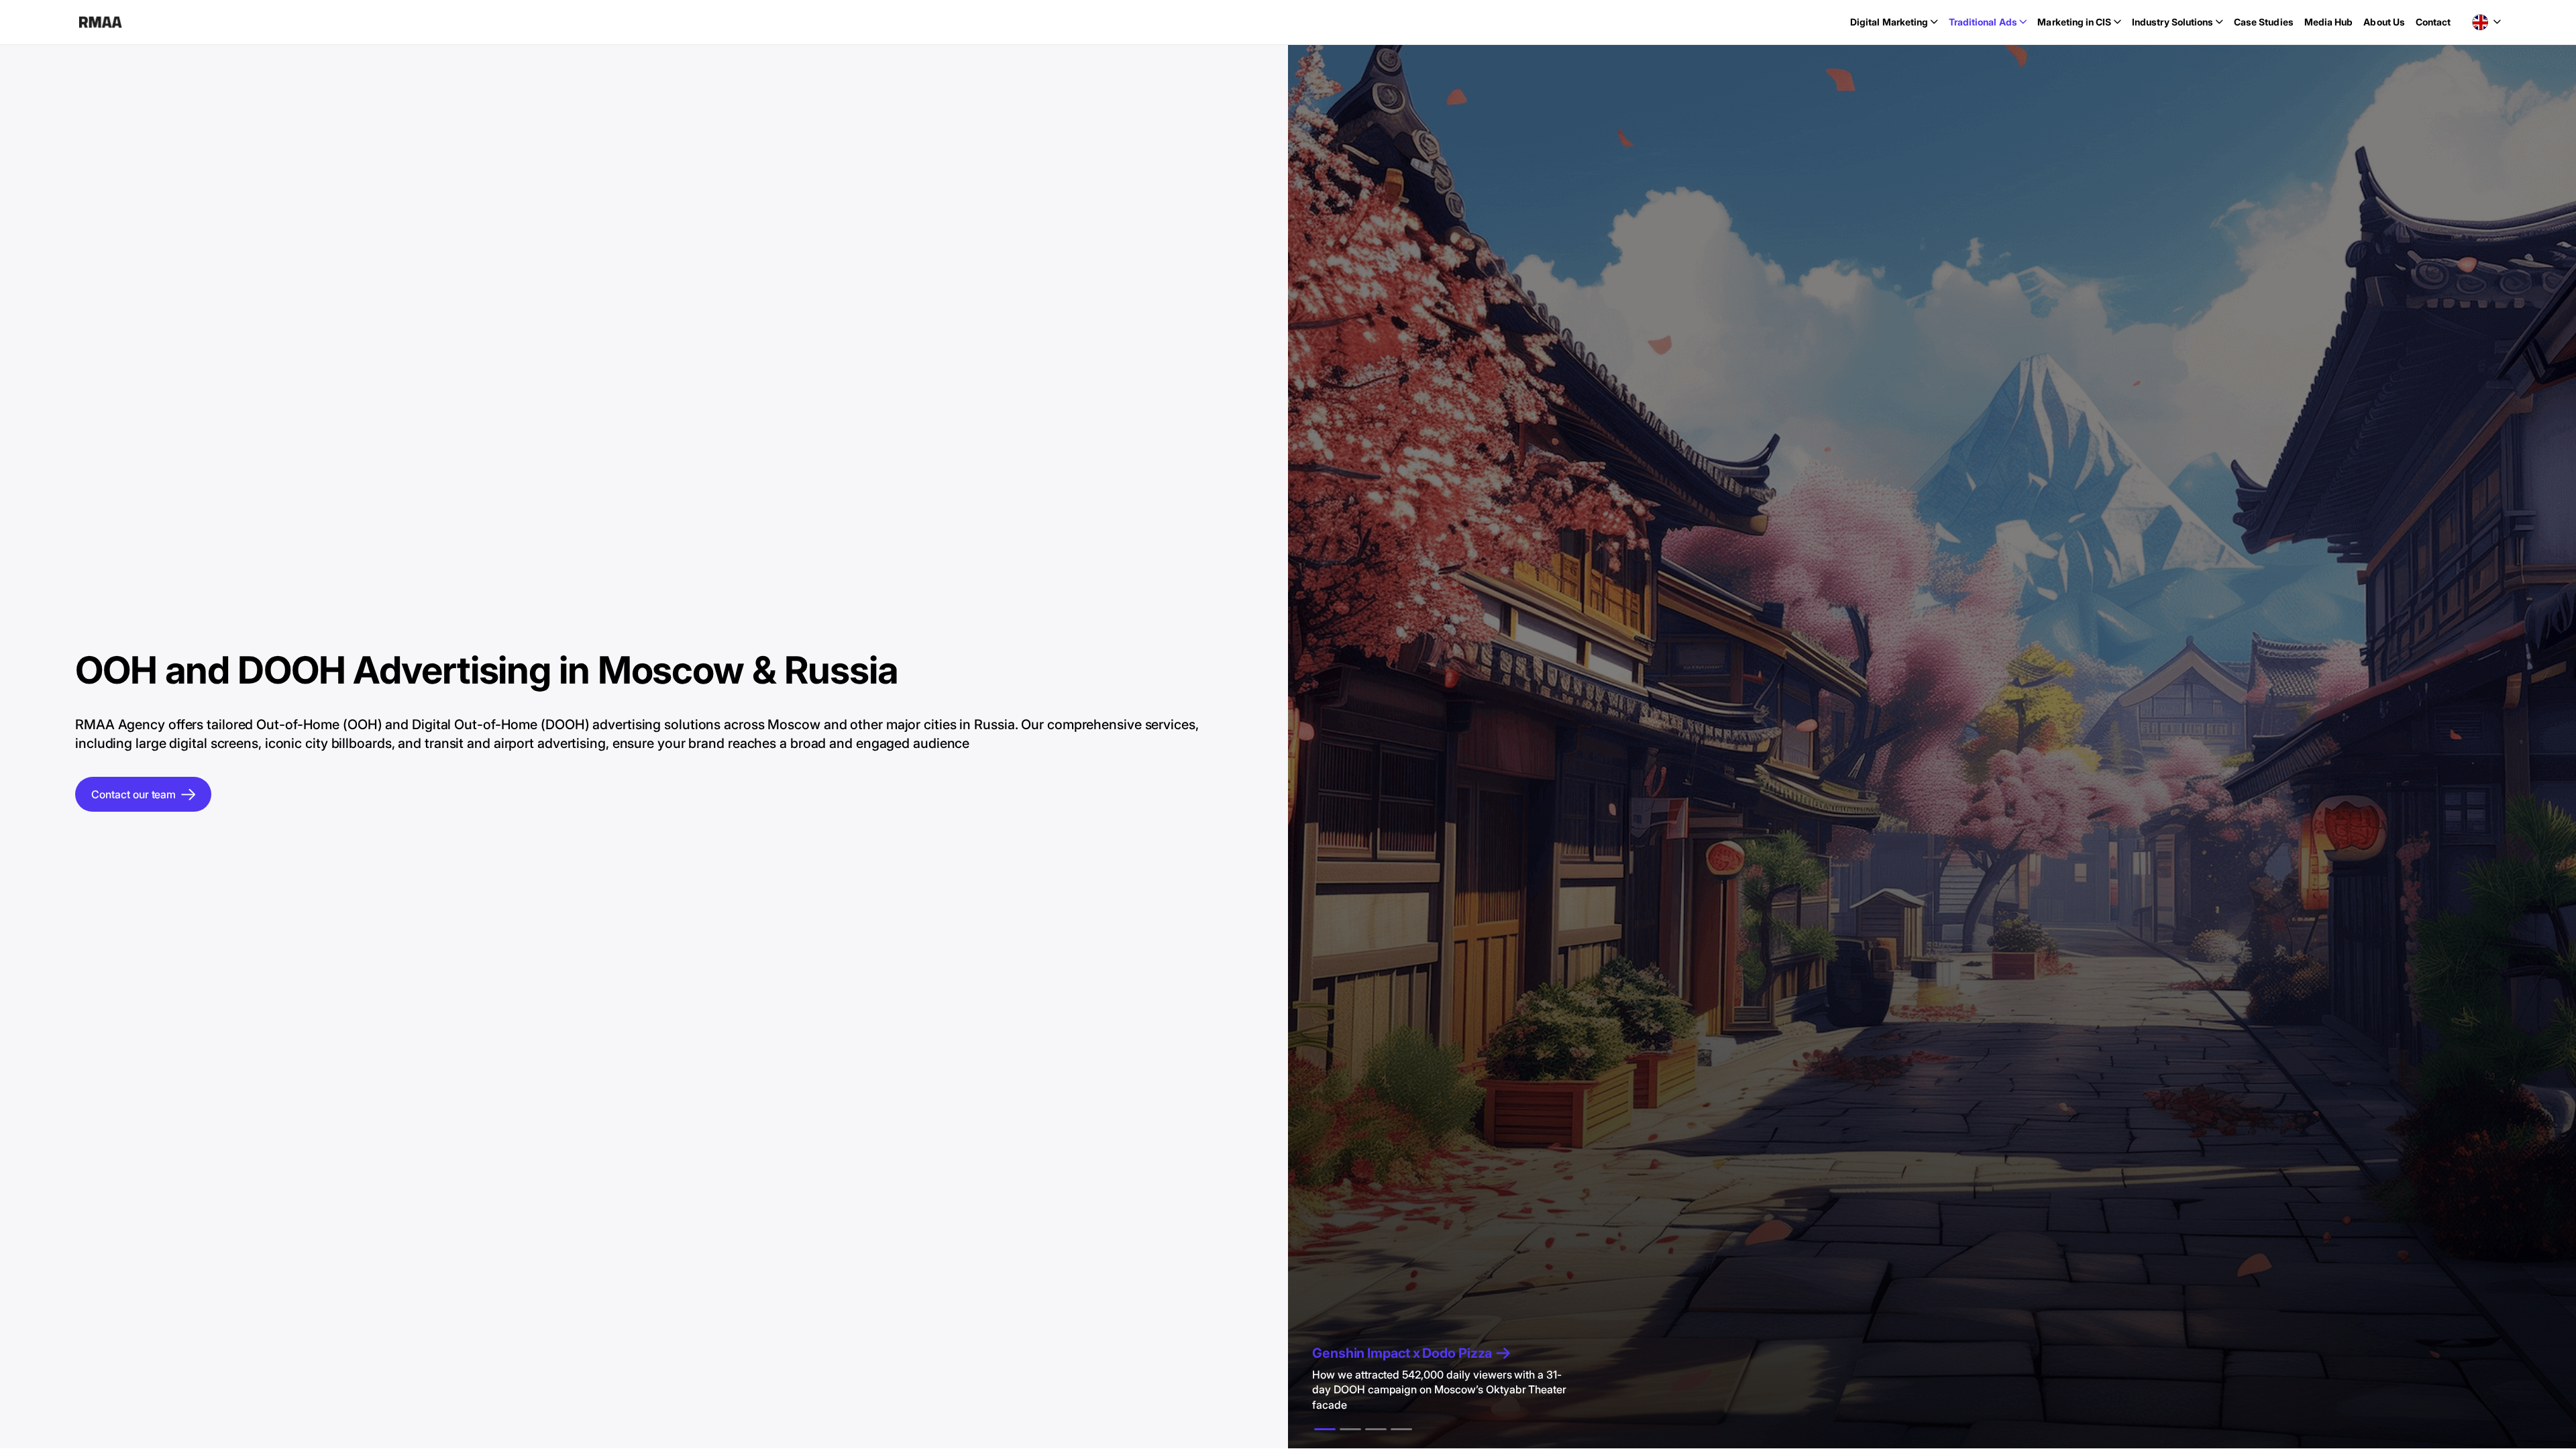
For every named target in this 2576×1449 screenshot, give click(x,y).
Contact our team (133, 794)
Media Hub (2329, 22)
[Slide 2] (1376, 1429)
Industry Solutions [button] (2172, 22)
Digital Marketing (1889, 22)
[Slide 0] (1325, 1429)
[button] (2486, 22)
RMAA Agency (100, 22)
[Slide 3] (1401, 1429)
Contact (2433, 22)
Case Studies (2264, 22)
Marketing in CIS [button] (2074, 22)
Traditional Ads (1983, 22)
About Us (2384, 22)
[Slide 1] (1350, 1429)
